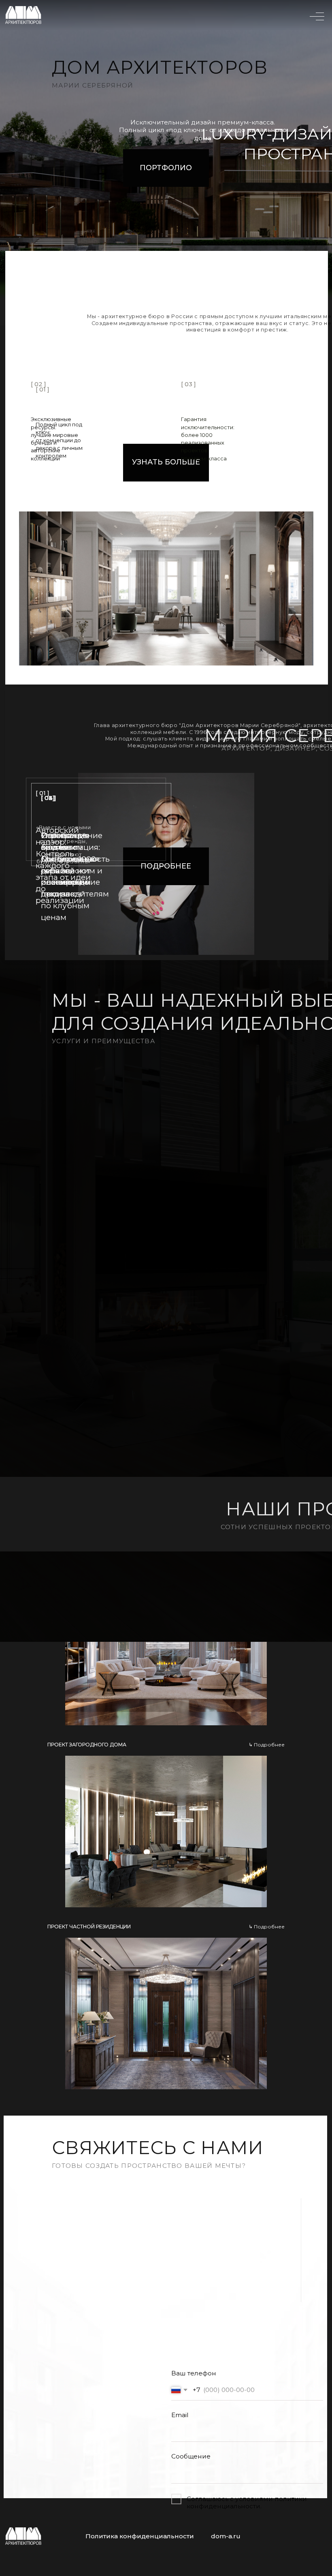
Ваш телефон (194, 2373)
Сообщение (191, 2456)
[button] (166, 1642)
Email (180, 2415)
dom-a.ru (226, 2536)
